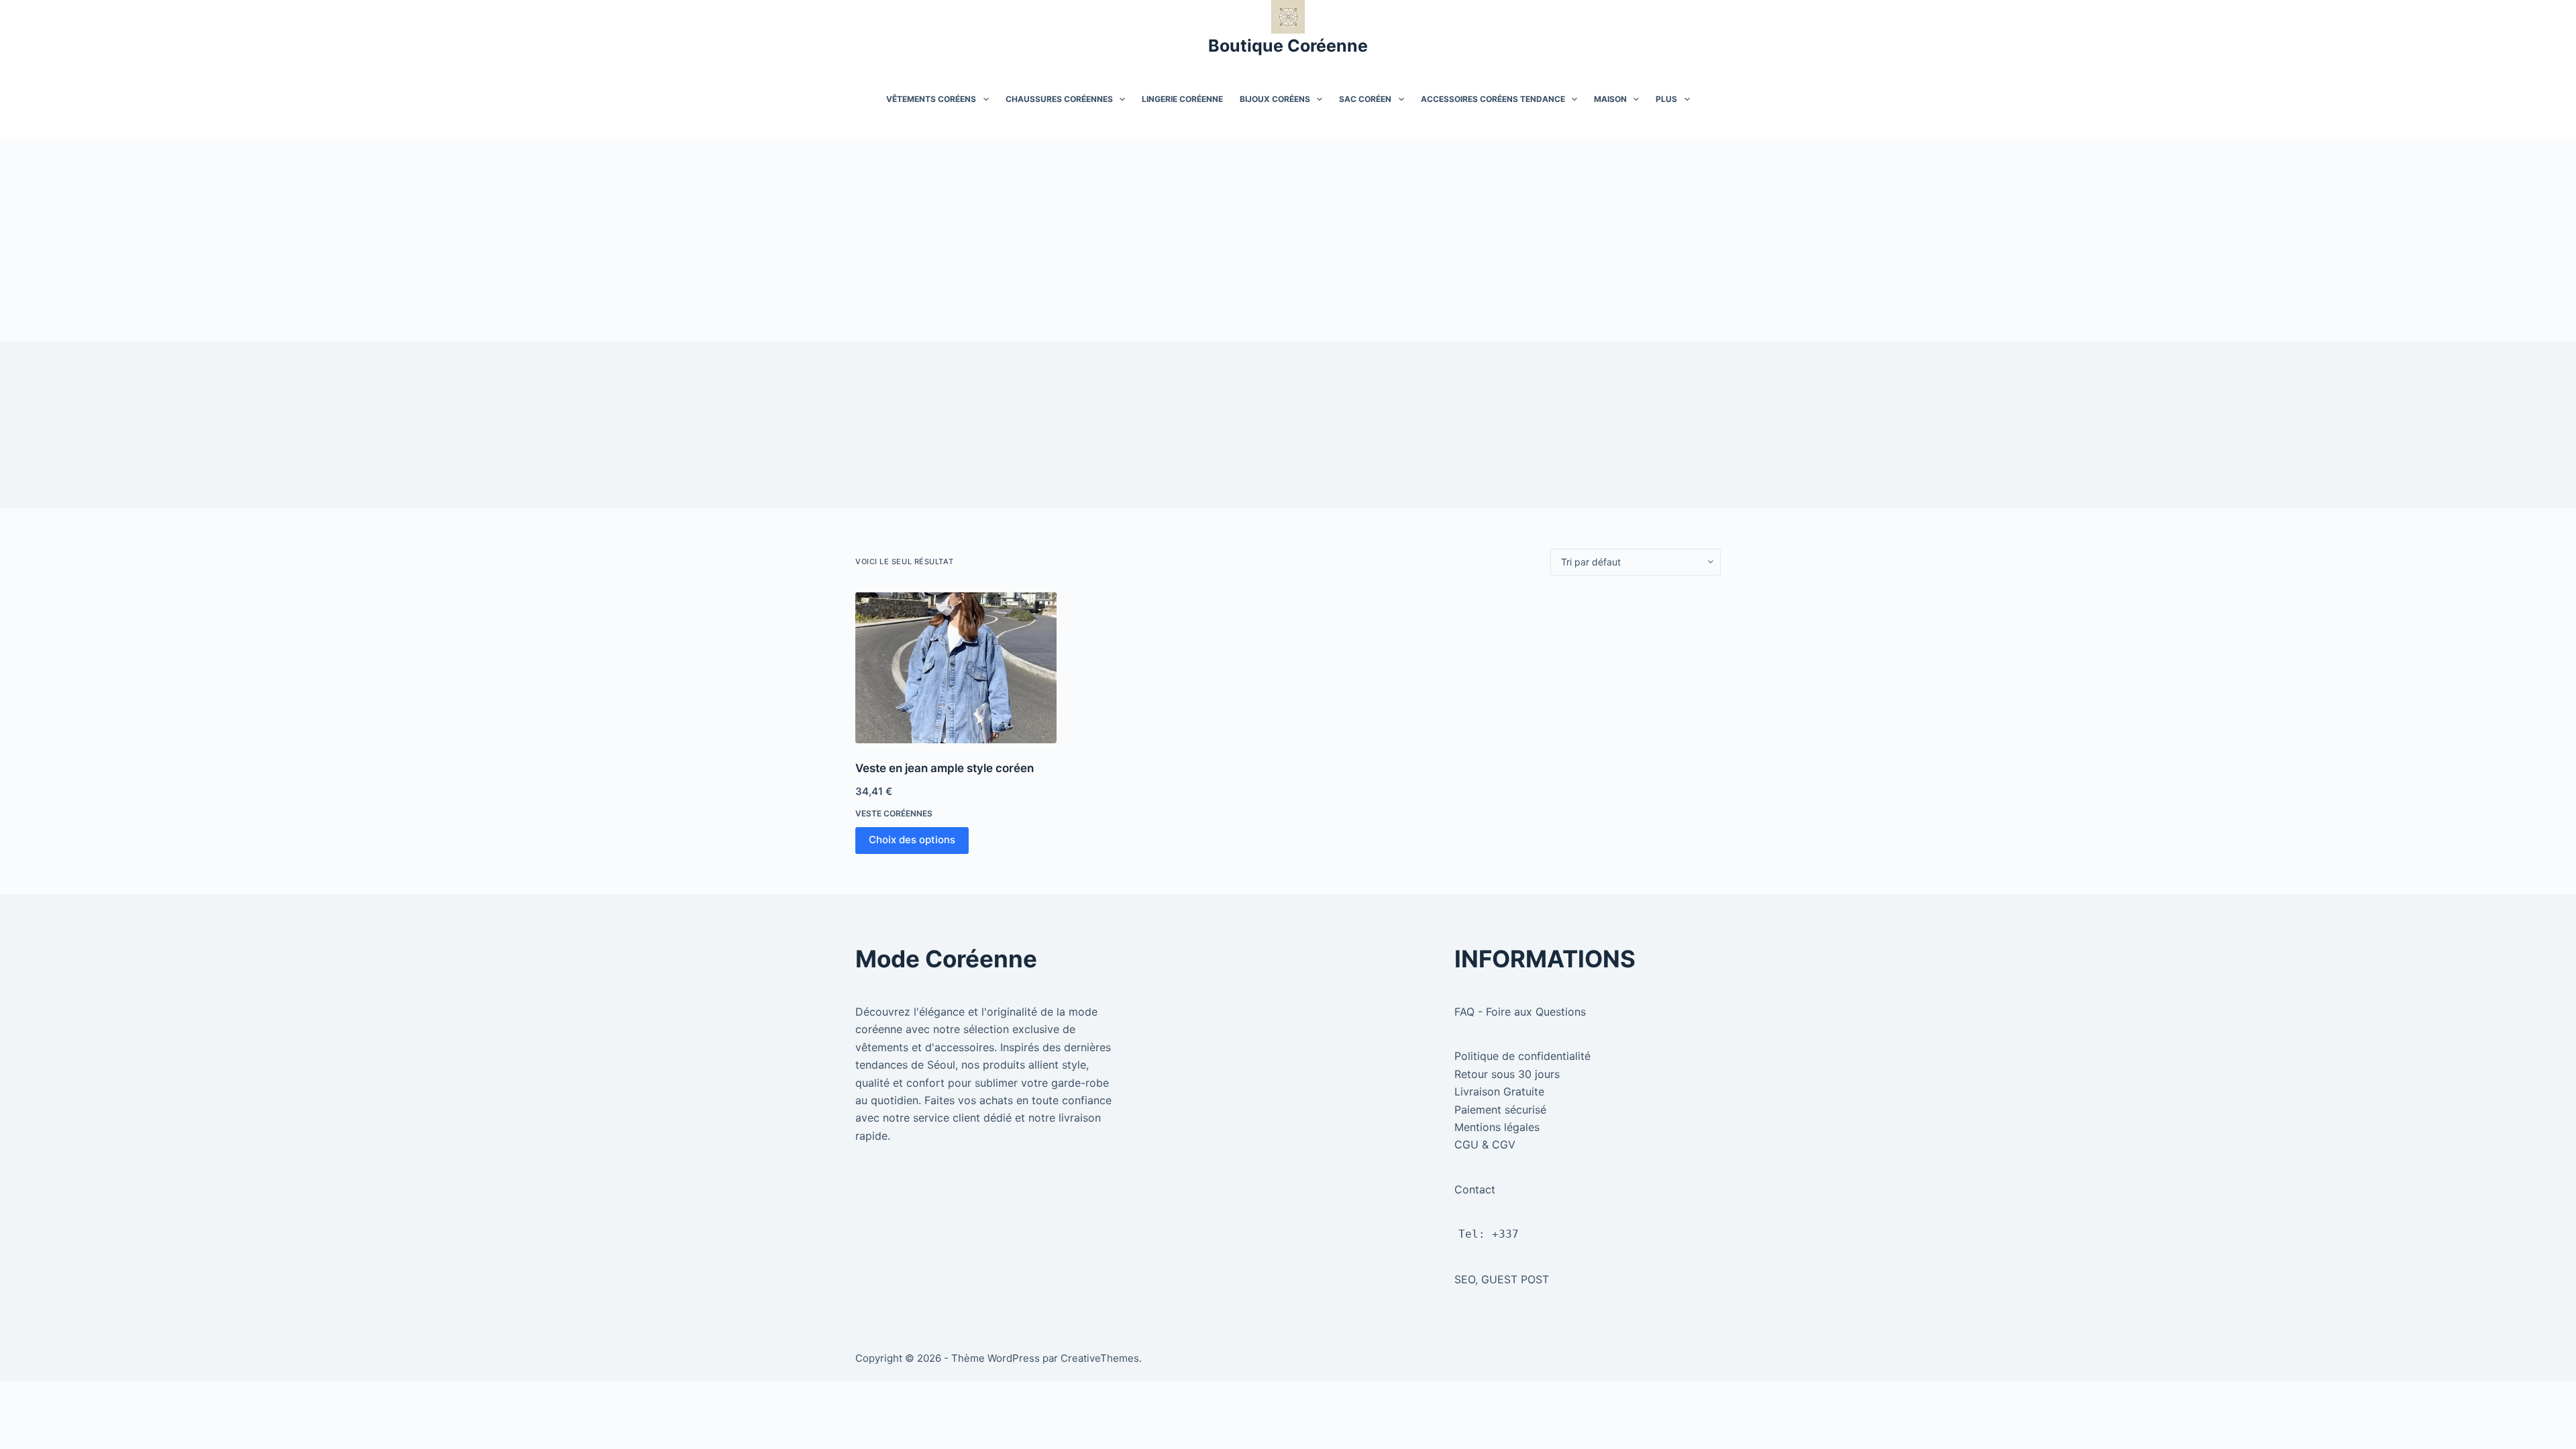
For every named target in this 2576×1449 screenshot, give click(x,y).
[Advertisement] (1288, 240)
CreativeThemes (1100, 1358)
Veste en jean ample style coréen (945, 768)
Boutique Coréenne (1288, 46)
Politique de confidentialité (1522, 1056)
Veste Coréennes (894, 813)
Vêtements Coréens (931, 99)
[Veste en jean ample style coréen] (956, 668)
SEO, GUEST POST (1502, 1279)
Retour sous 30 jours (1507, 1074)
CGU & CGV (1485, 1144)
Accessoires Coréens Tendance (1493, 99)
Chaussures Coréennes (1059, 99)
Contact (1475, 1189)
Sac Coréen (1365, 99)
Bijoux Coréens (1275, 99)
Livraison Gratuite (1499, 1091)
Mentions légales (1497, 1127)
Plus (1666, 99)
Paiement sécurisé (1500, 1110)
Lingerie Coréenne (1182, 99)
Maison (1610, 99)
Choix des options (912, 840)
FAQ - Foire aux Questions (1520, 1012)
